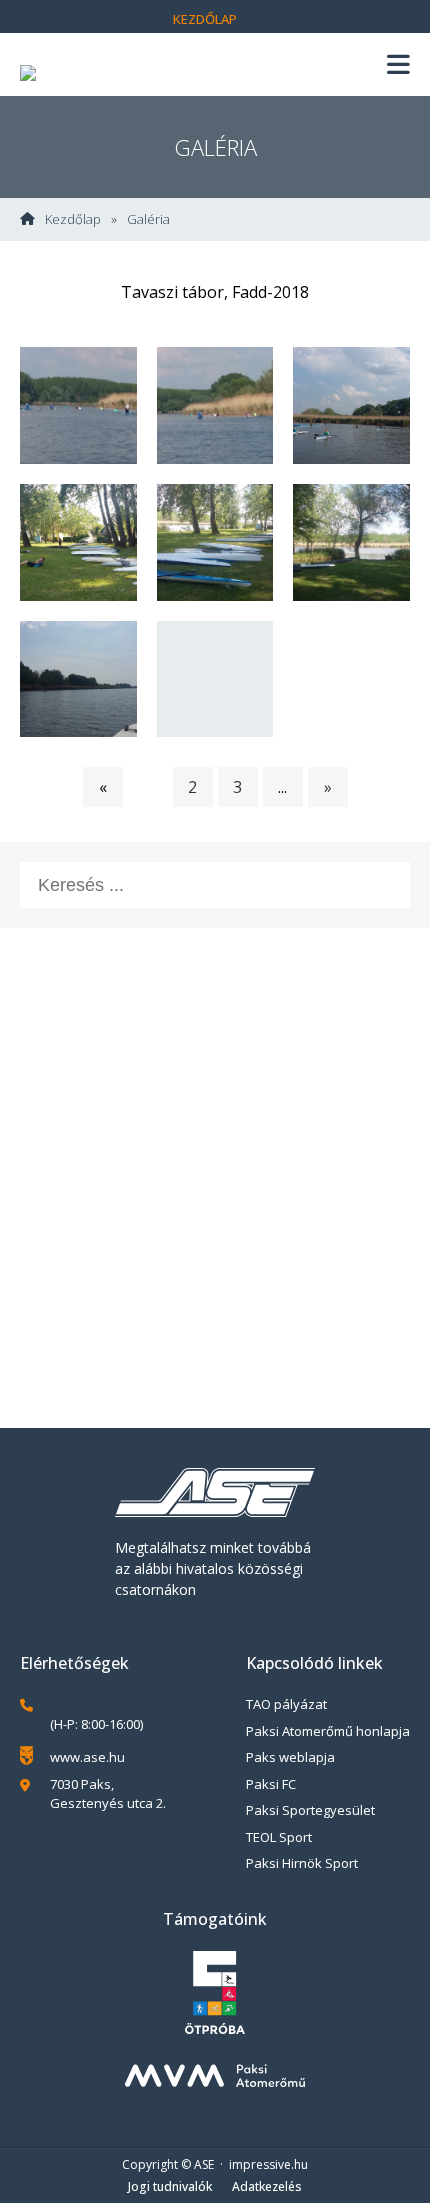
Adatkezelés (267, 2186)
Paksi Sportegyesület (310, 1810)
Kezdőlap (205, 19)
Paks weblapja (290, 1757)
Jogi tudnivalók (170, 2186)
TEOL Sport (279, 1837)
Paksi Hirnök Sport (302, 1863)
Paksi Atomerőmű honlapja (328, 1731)
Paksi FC (271, 1784)
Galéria (148, 219)
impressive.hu (268, 2164)
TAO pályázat (286, 1704)
